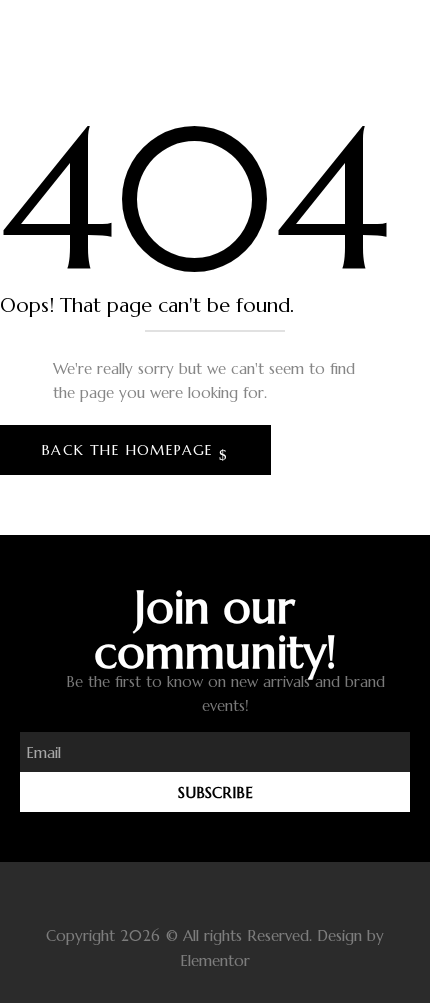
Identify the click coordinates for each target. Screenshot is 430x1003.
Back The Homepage (130, 450)
